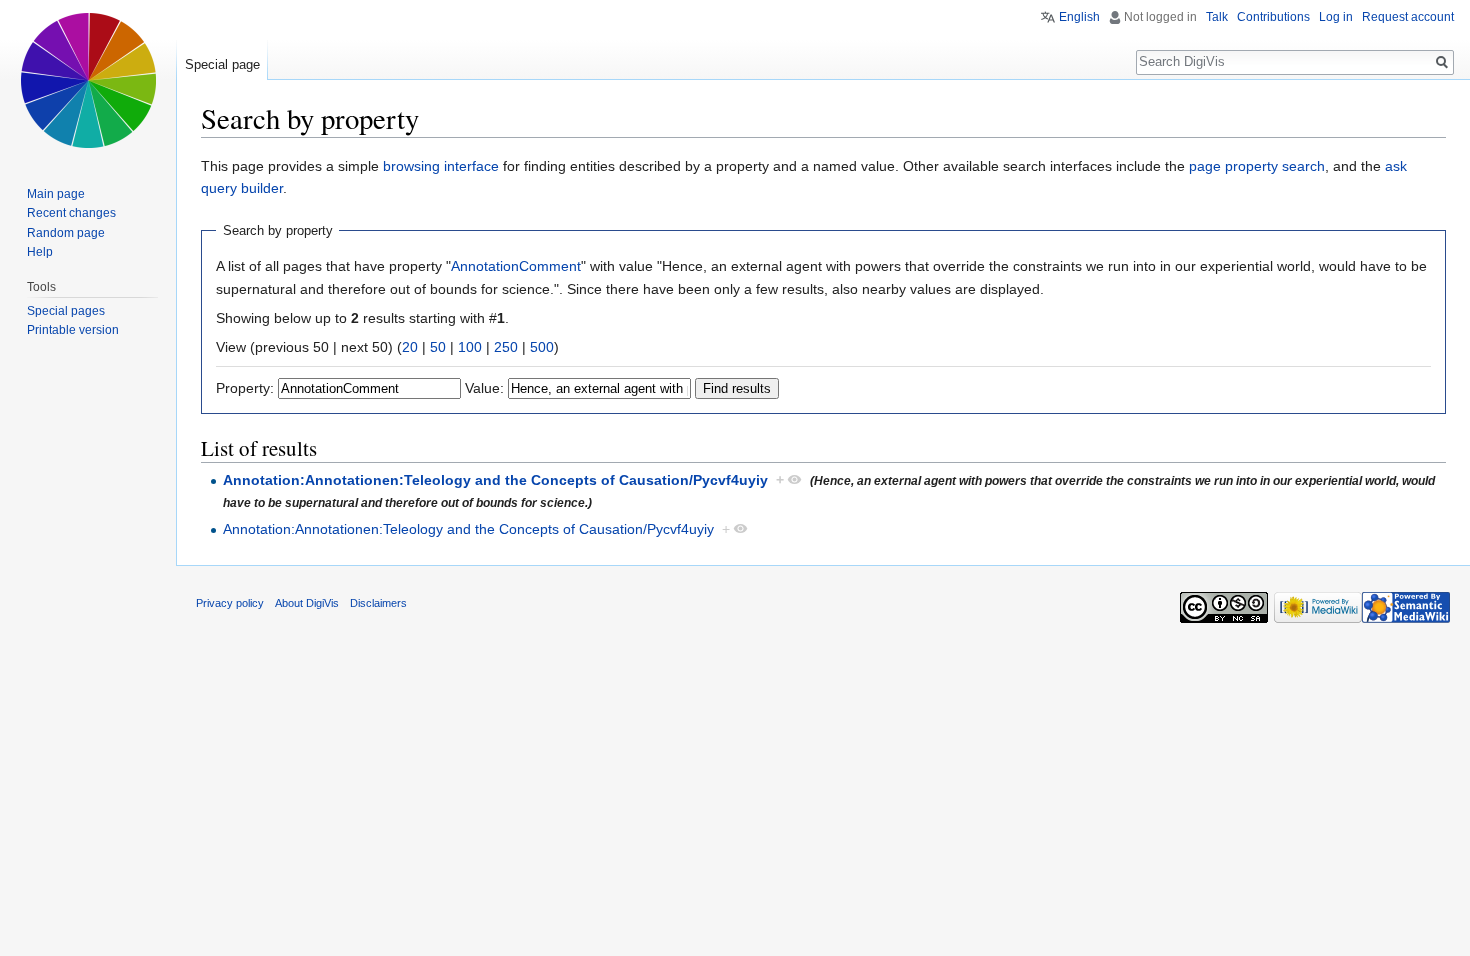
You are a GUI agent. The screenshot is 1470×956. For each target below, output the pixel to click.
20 (410, 347)
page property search (1257, 166)
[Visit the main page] (88, 80)
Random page (66, 233)
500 (542, 347)
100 (470, 347)
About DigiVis (307, 603)
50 (438, 347)
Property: (245, 388)
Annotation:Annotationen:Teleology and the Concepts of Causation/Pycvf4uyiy (495, 480)
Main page (56, 194)
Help (40, 252)
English (1079, 17)
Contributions (1273, 17)
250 (506, 347)
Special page (222, 64)
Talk (1217, 17)
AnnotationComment (516, 266)
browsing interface (441, 166)
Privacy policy (230, 603)
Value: (484, 388)
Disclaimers (378, 603)
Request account (1408, 17)
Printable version (73, 330)
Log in (1336, 17)
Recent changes (71, 213)
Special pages (66, 311)
